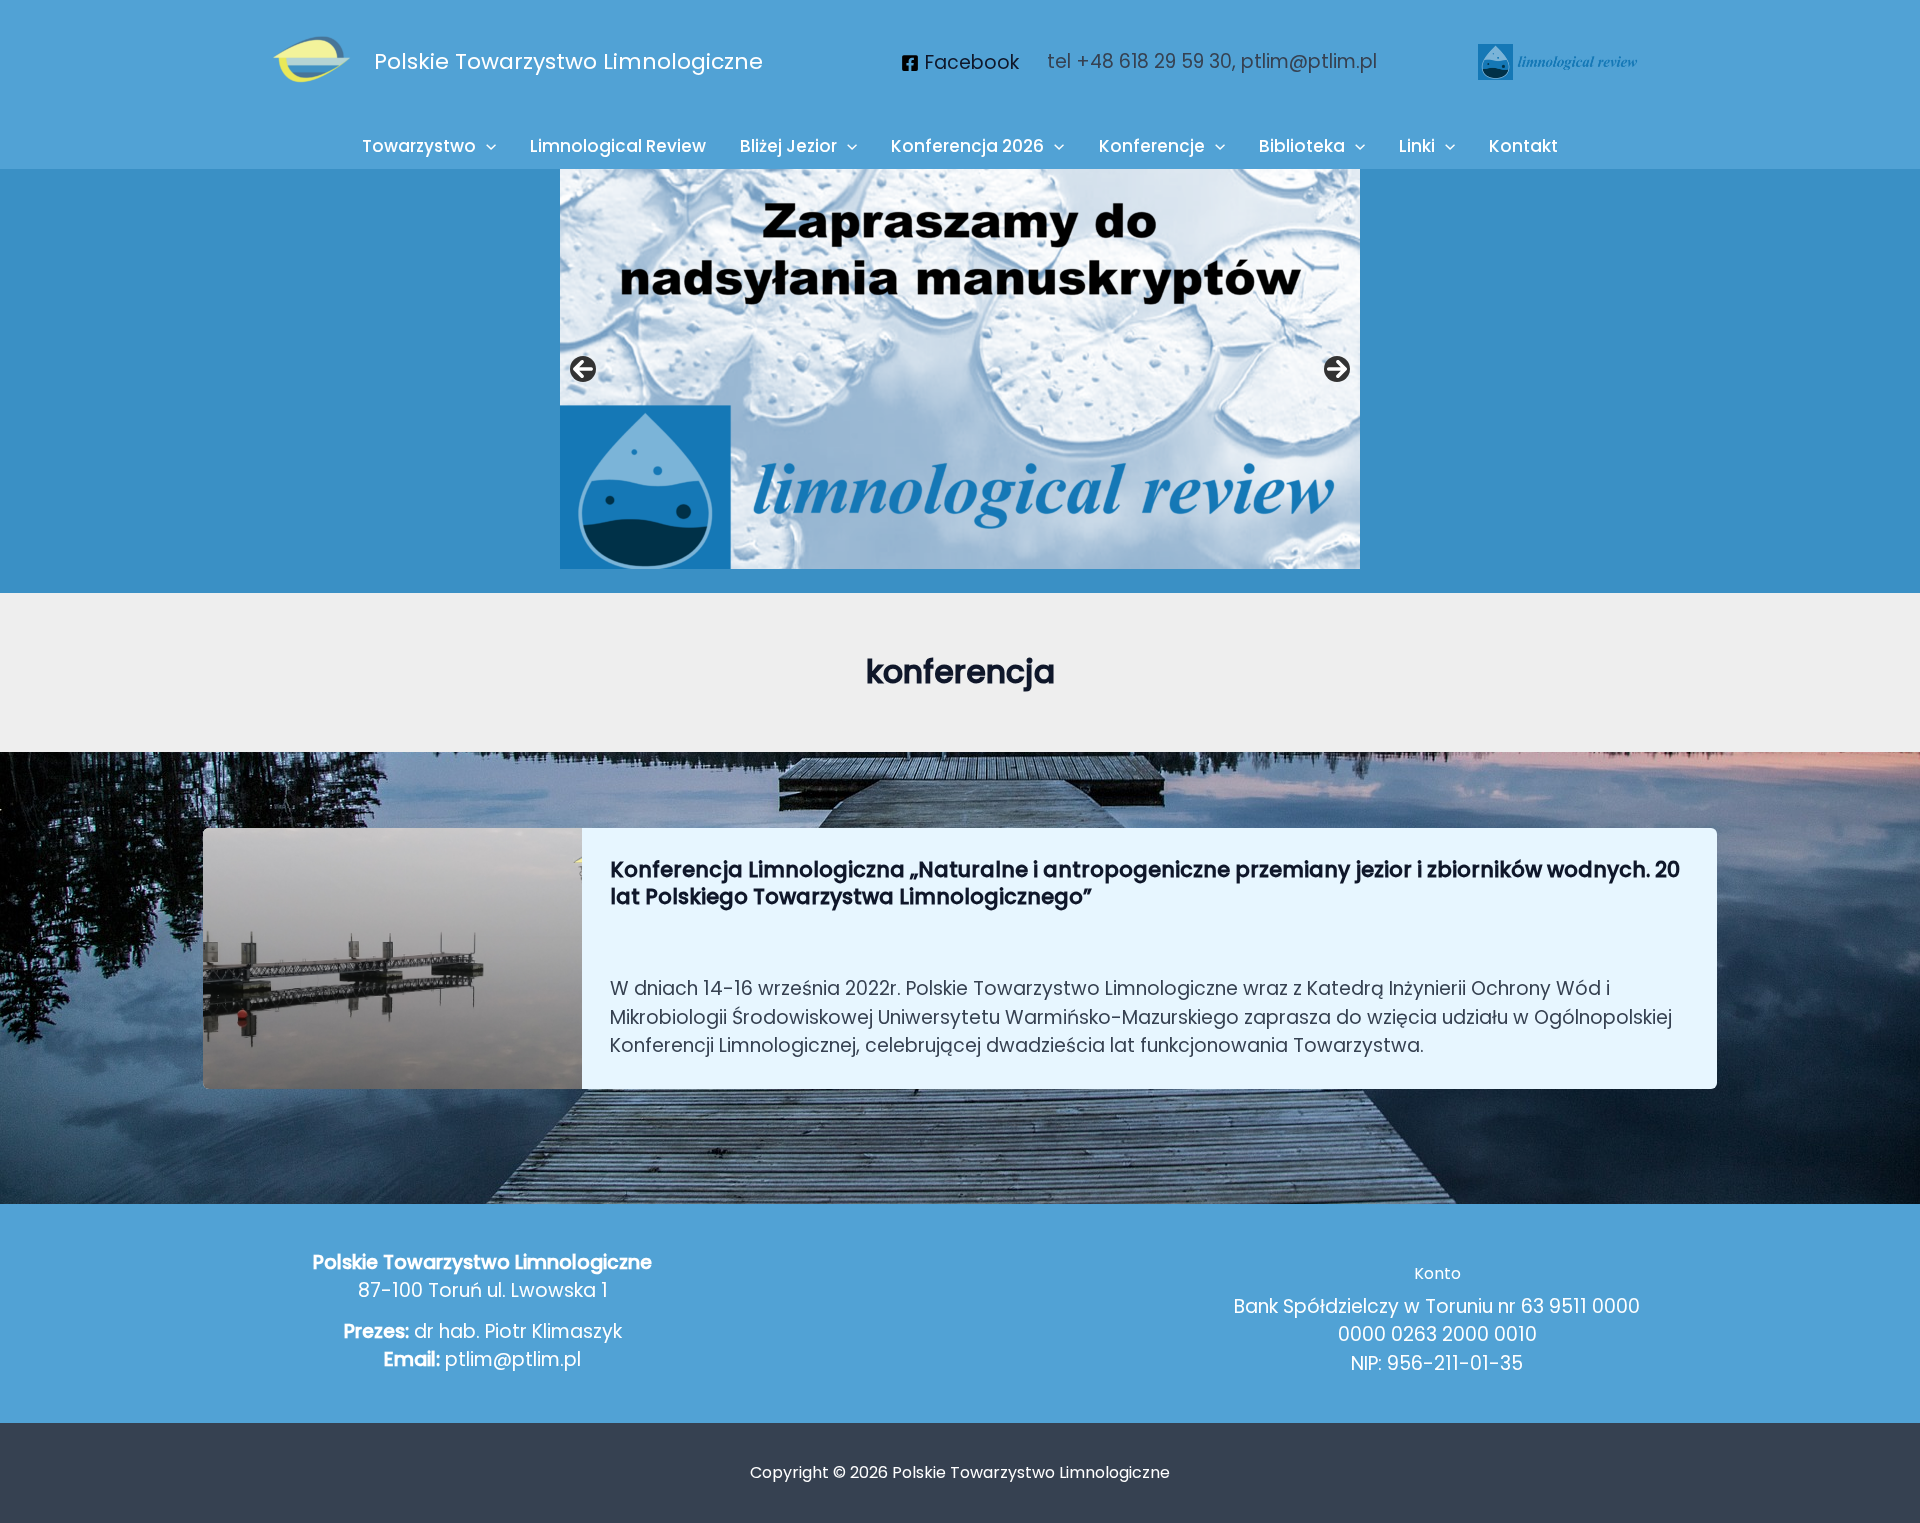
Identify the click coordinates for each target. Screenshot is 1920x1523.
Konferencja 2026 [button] (967, 146)
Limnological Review (618, 146)
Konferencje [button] (1152, 146)
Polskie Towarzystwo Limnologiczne (568, 61)
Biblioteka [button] (1302, 146)
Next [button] (1337, 369)
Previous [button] (583, 369)
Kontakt (1523, 146)
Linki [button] (1417, 146)
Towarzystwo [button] (419, 146)
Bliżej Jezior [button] (788, 146)
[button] (486, 146)
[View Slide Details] (960, 369)
